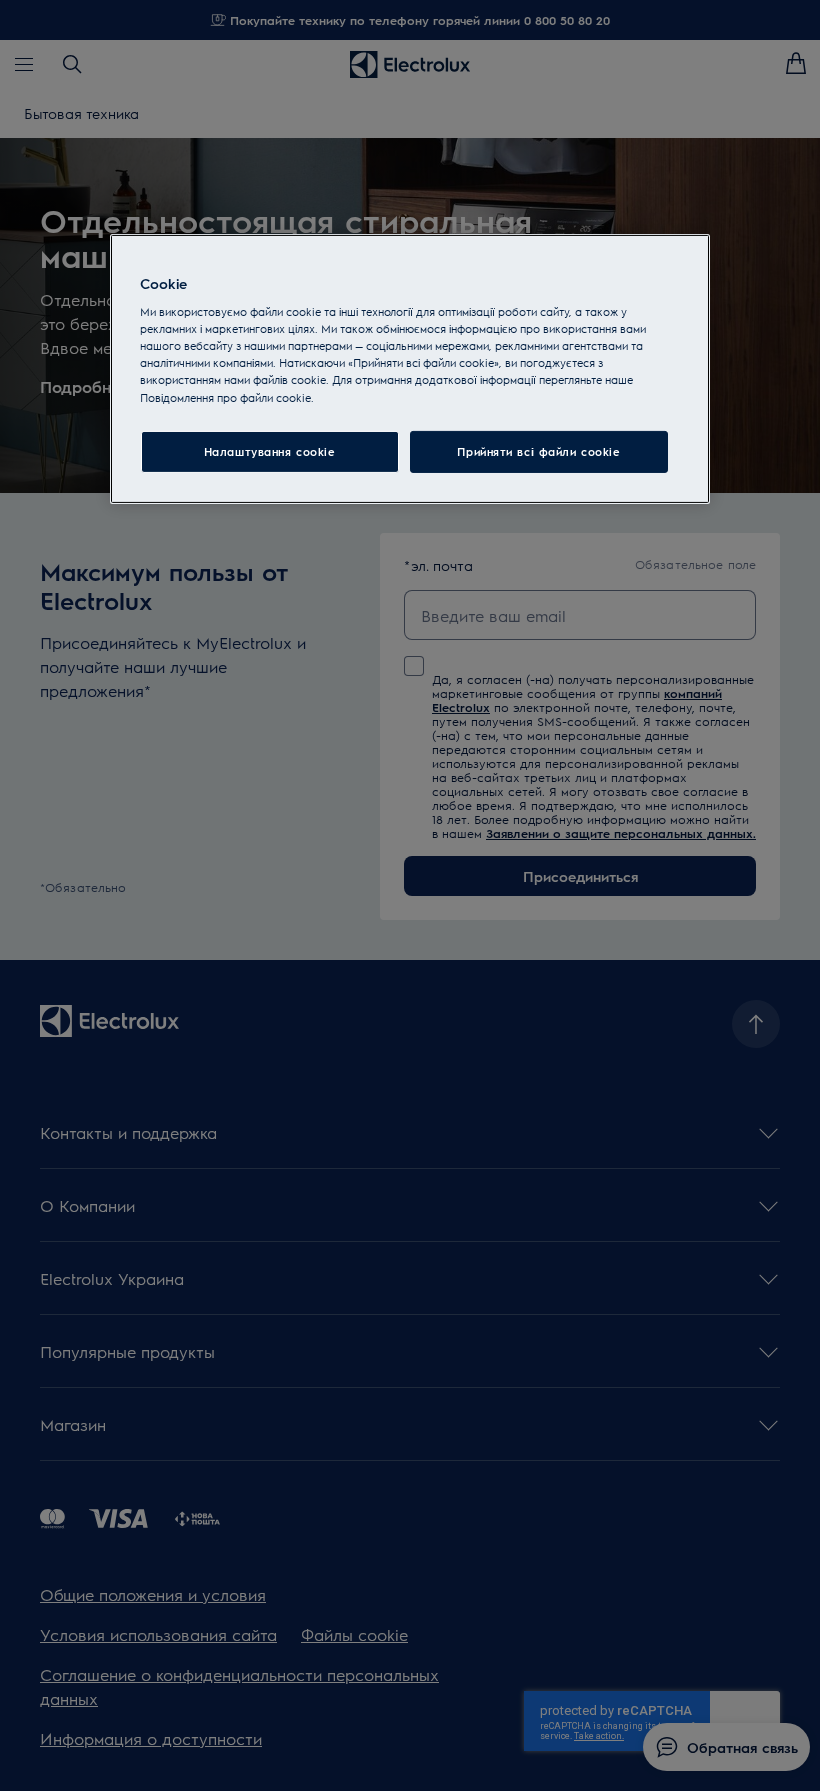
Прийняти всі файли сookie (538, 451)
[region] (410, 369)
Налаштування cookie (270, 451)
